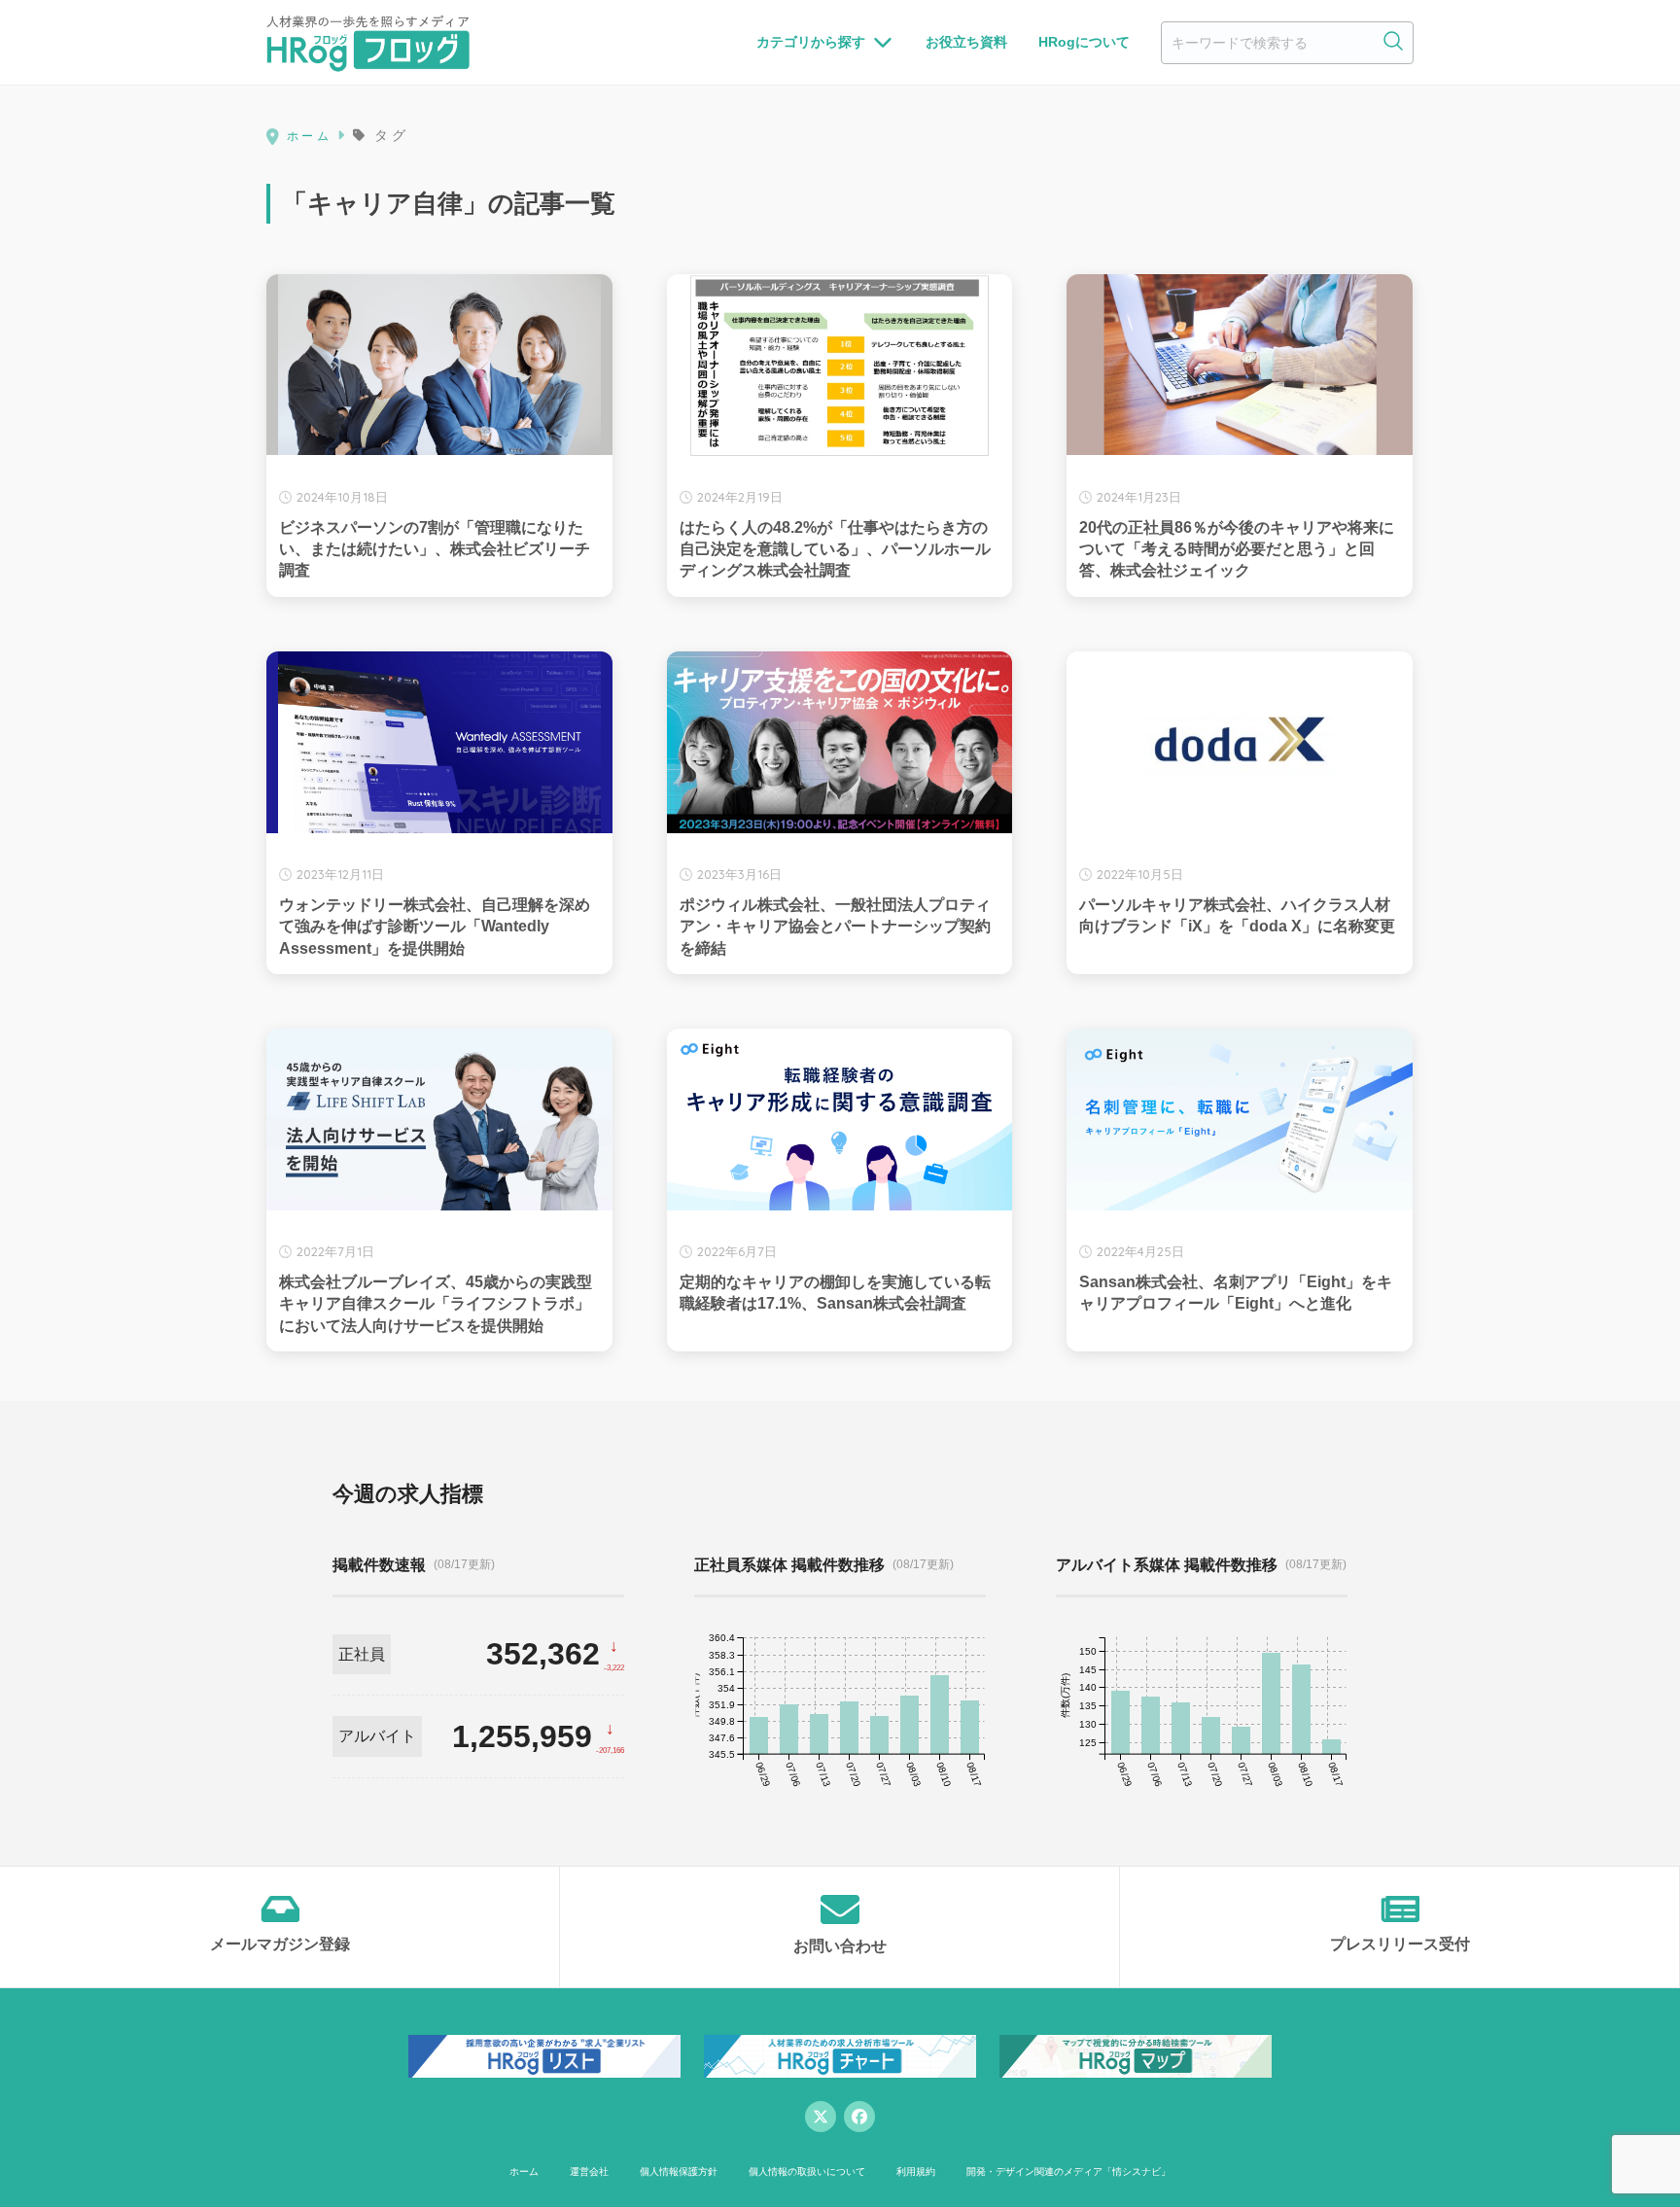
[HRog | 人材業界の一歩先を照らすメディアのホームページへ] (368, 43)
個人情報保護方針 (679, 2172)
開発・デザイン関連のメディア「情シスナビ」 (1068, 2172)
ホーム (524, 2172)
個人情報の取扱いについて (807, 2172)
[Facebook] (859, 2117)
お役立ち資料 (966, 42)
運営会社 (589, 2172)
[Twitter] (821, 2117)
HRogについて (1084, 42)
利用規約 (916, 2172)
